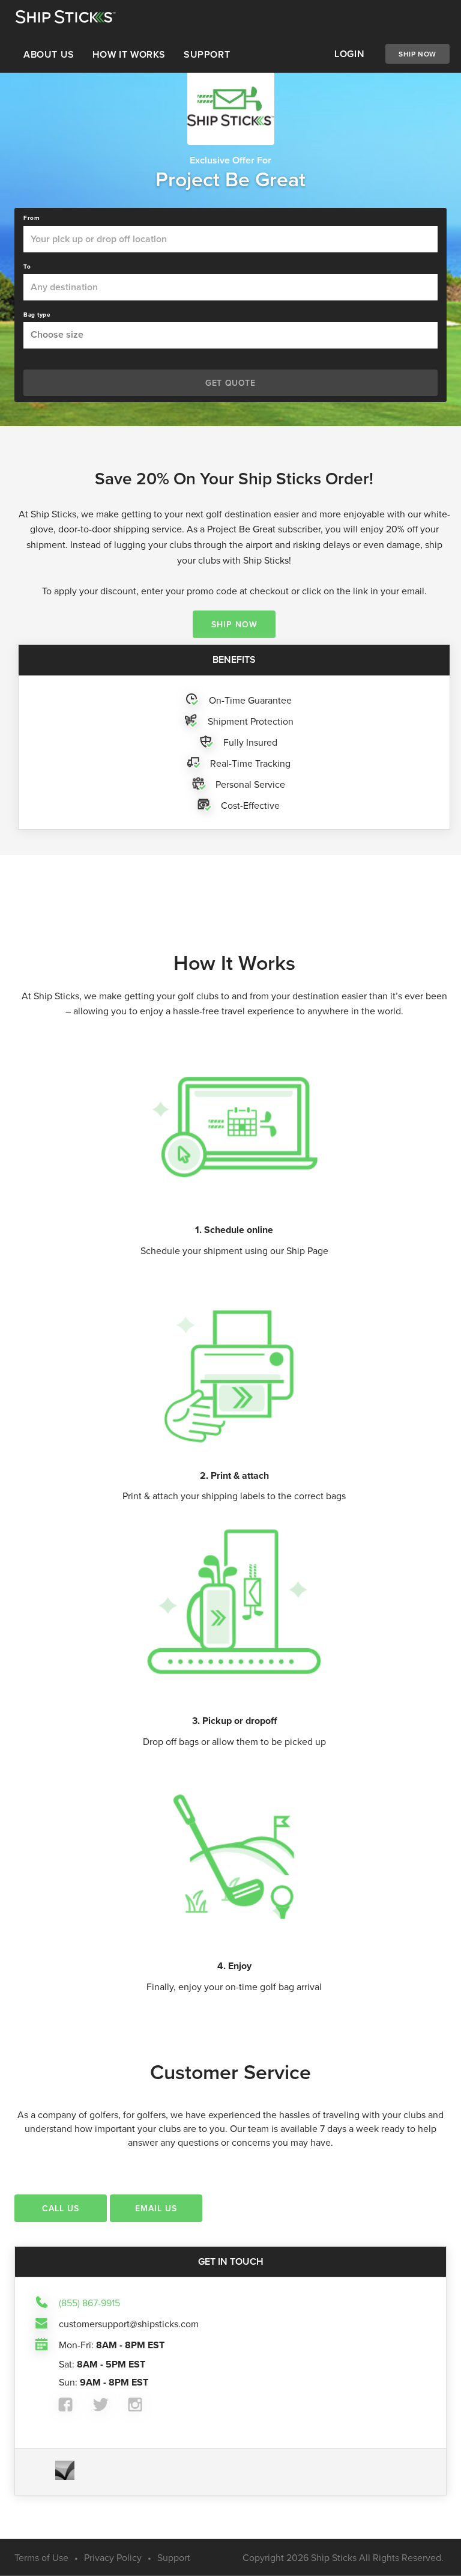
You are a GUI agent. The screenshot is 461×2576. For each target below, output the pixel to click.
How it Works (129, 54)
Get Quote (230, 383)
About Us (49, 54)
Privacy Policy (113, 2557)
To (27, 267)
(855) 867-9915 (89, 2303)
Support (207, 54)
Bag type (37, 315)
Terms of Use (41, 2557)
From (32, 218)
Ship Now (417, 54)
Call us (61, 2208)
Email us (156, 2208)
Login (349, 54)
